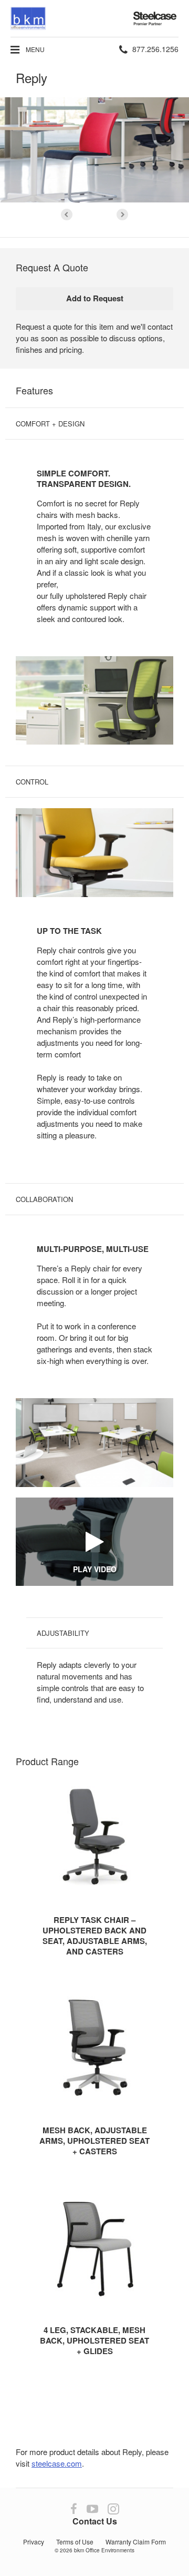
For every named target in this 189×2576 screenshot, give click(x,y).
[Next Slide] (122, 215)
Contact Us (95, 2521)
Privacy (34, 2542)
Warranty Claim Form (136, 2542)
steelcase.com (57, 2463)
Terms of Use (75, 2542)
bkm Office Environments (104, 2550)
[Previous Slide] (67, 215)
